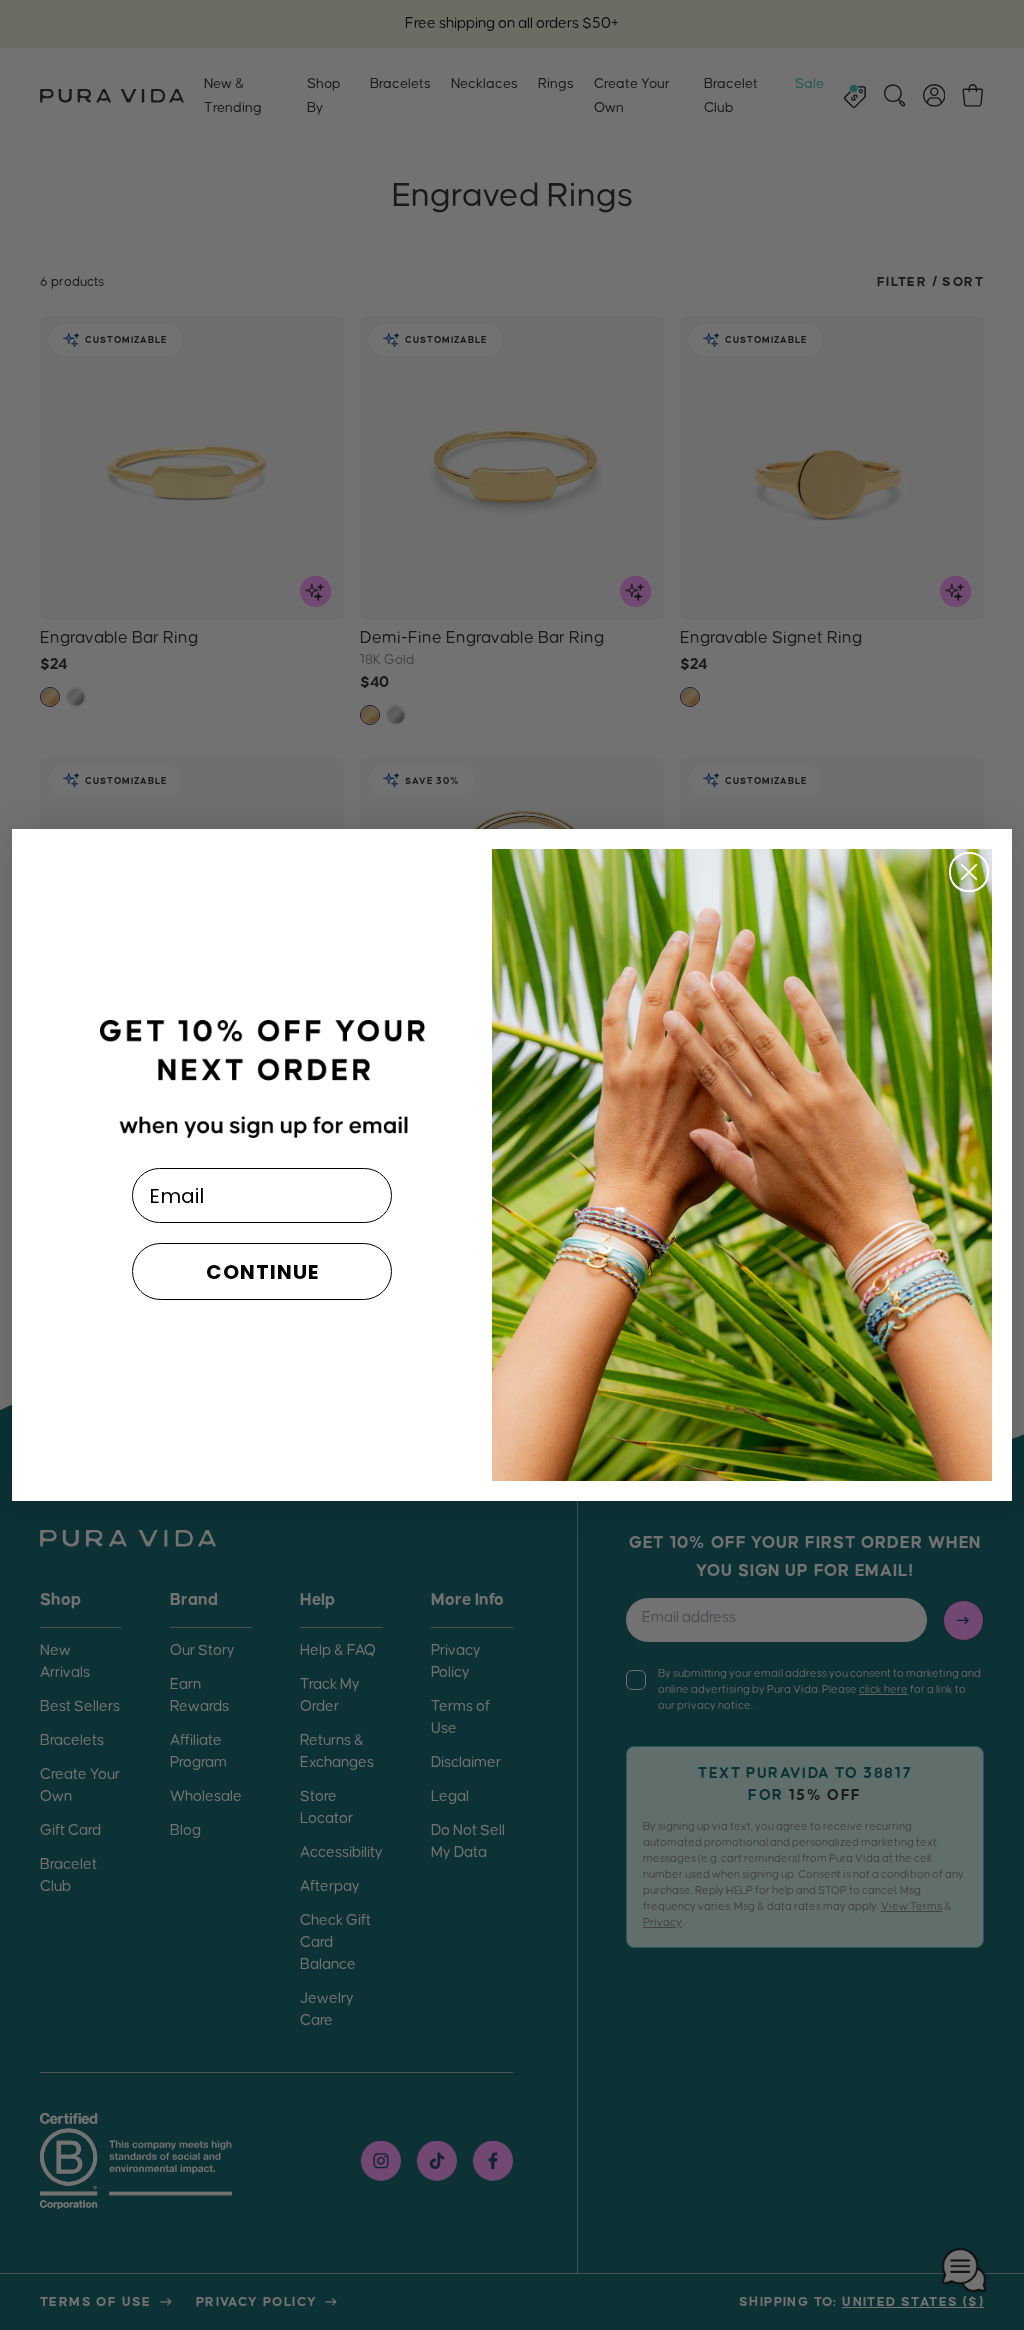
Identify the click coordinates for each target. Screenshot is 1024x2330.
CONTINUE (262, 1272)
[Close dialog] (969, 872)
